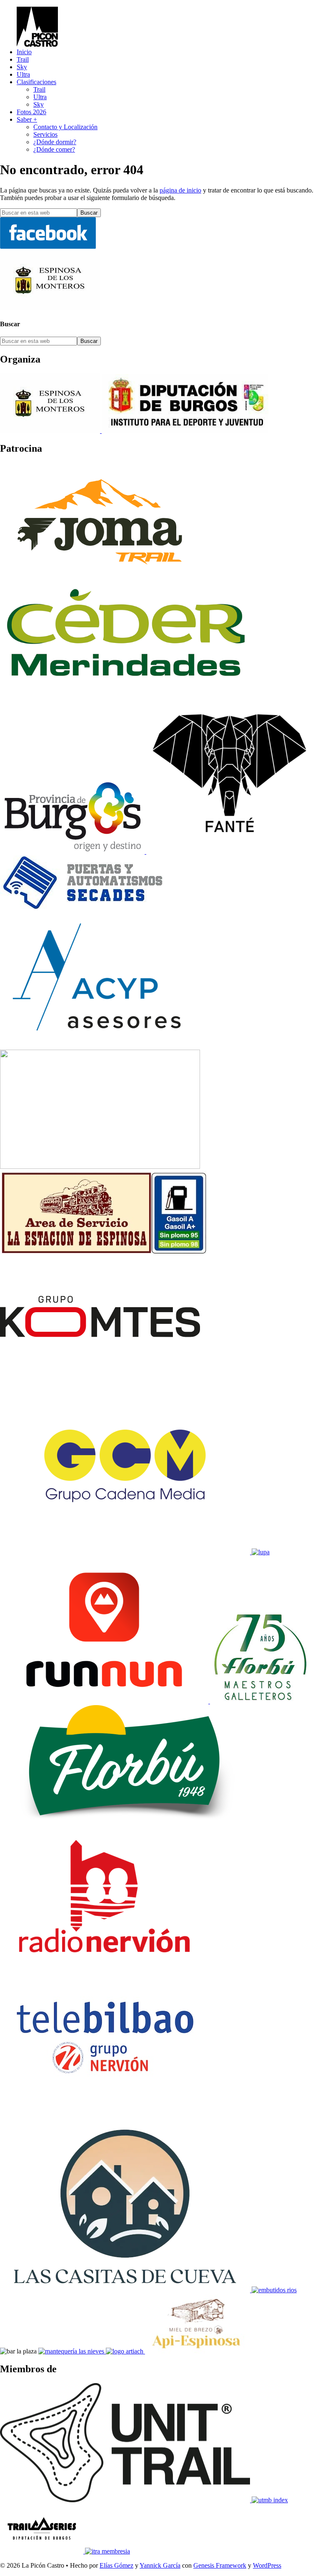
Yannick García (160, 2565)
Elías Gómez (116, 2565)
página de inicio (180, 190)
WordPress (267, 2565)
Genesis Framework (220, 2565)
